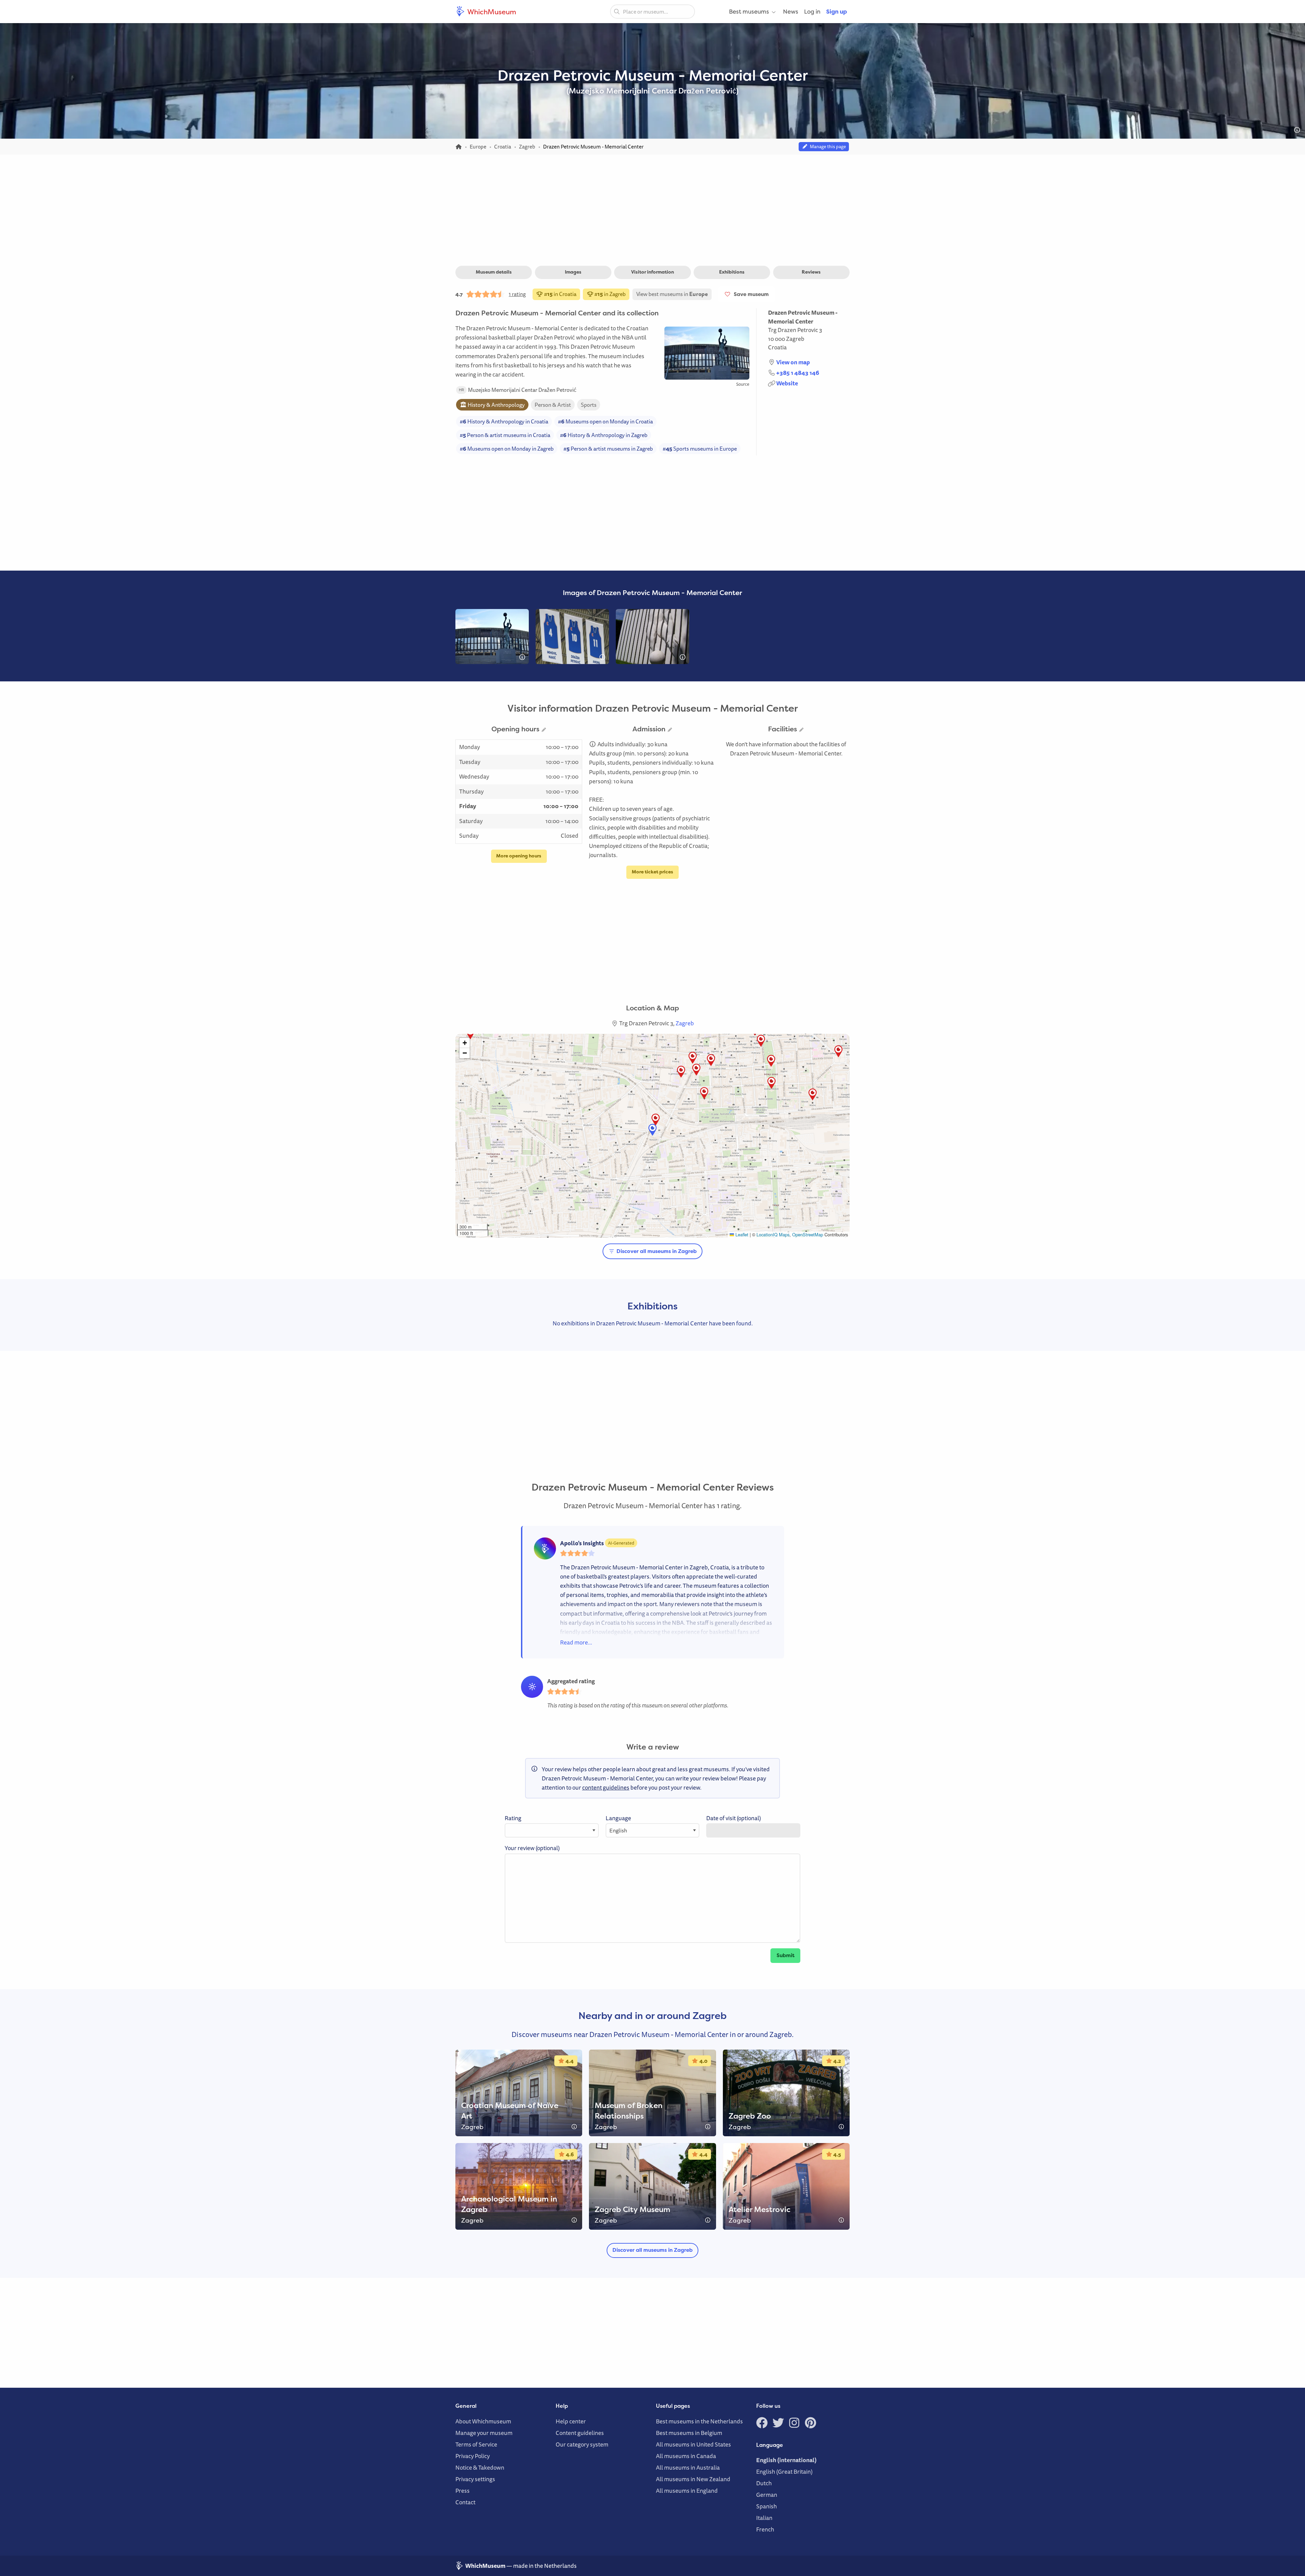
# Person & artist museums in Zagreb (608, 449)
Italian (764, 2518)
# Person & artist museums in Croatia (505, 435)
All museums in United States (693, 2444)
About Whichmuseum (483, 2421)
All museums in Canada (686, 2456)
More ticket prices (652, 872)
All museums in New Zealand (693, 2479)
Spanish (767, 2506)
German (767, 2495)
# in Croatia (560, 294)
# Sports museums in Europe (700, 449)
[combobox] (652, 12)
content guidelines (606, 1787)
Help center (571, 2421)
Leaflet (741, 1234)
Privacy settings (475, 2479)
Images (573, 272)
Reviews (811, 272)
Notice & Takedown (480, 2467)
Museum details (494, 272)
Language (618, 1818)
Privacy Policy (473, 2456)
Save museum (750, 294)
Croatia (777, 347)
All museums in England (687, 2491)
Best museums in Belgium (689, 2433)
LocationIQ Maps (773, 1234)
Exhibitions (732, 272)
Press (463, 2491)
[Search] (617, 11)
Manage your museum (484, 2433)
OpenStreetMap (808, 1234)
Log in (812, 11)
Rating (513, 1818)
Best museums (749, 11)
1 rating (517, 294)
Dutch (764, 2483)
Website (787, 383)
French (765, 2529)
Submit (786, 1955)
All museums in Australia (688, 2467)
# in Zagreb (610, 294)
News (791, 11)
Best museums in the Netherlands (699, 2421)
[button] (711, 1060)
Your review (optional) (532, 1848)
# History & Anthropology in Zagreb (604, 435)
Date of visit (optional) (734, 1818)
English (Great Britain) (784, 2471)
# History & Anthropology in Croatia (504, 421)
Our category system (582, 2444)
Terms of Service (476, 2444)
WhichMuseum (491, 12)
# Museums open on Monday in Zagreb (507, 449)
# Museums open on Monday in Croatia (605, 421)
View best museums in (672, 294)
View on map (793, 362)
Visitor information (652, 272)
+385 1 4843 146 (798, 373)
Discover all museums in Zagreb (656, 1251)
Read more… (576, 1642)
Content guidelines (580, 2433)
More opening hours (519, 856)
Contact (465, 2502)
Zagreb (795, 339)
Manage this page (827, 146)
